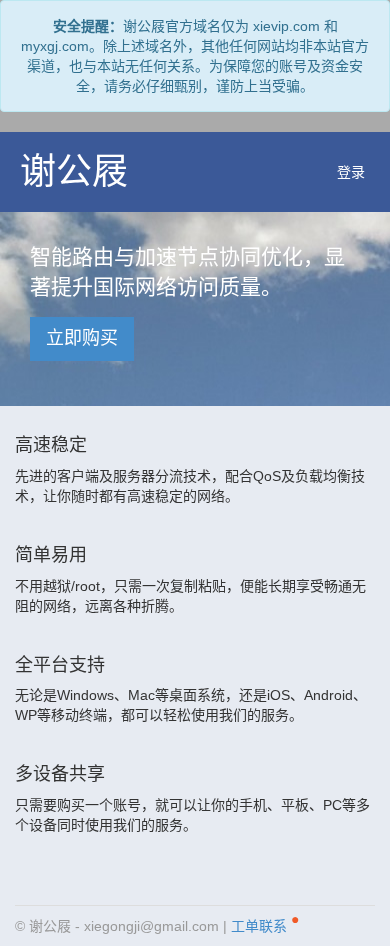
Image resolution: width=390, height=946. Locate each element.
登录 (351, 172)
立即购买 (82, 338)
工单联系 (265, 922)
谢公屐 (74, 171)
